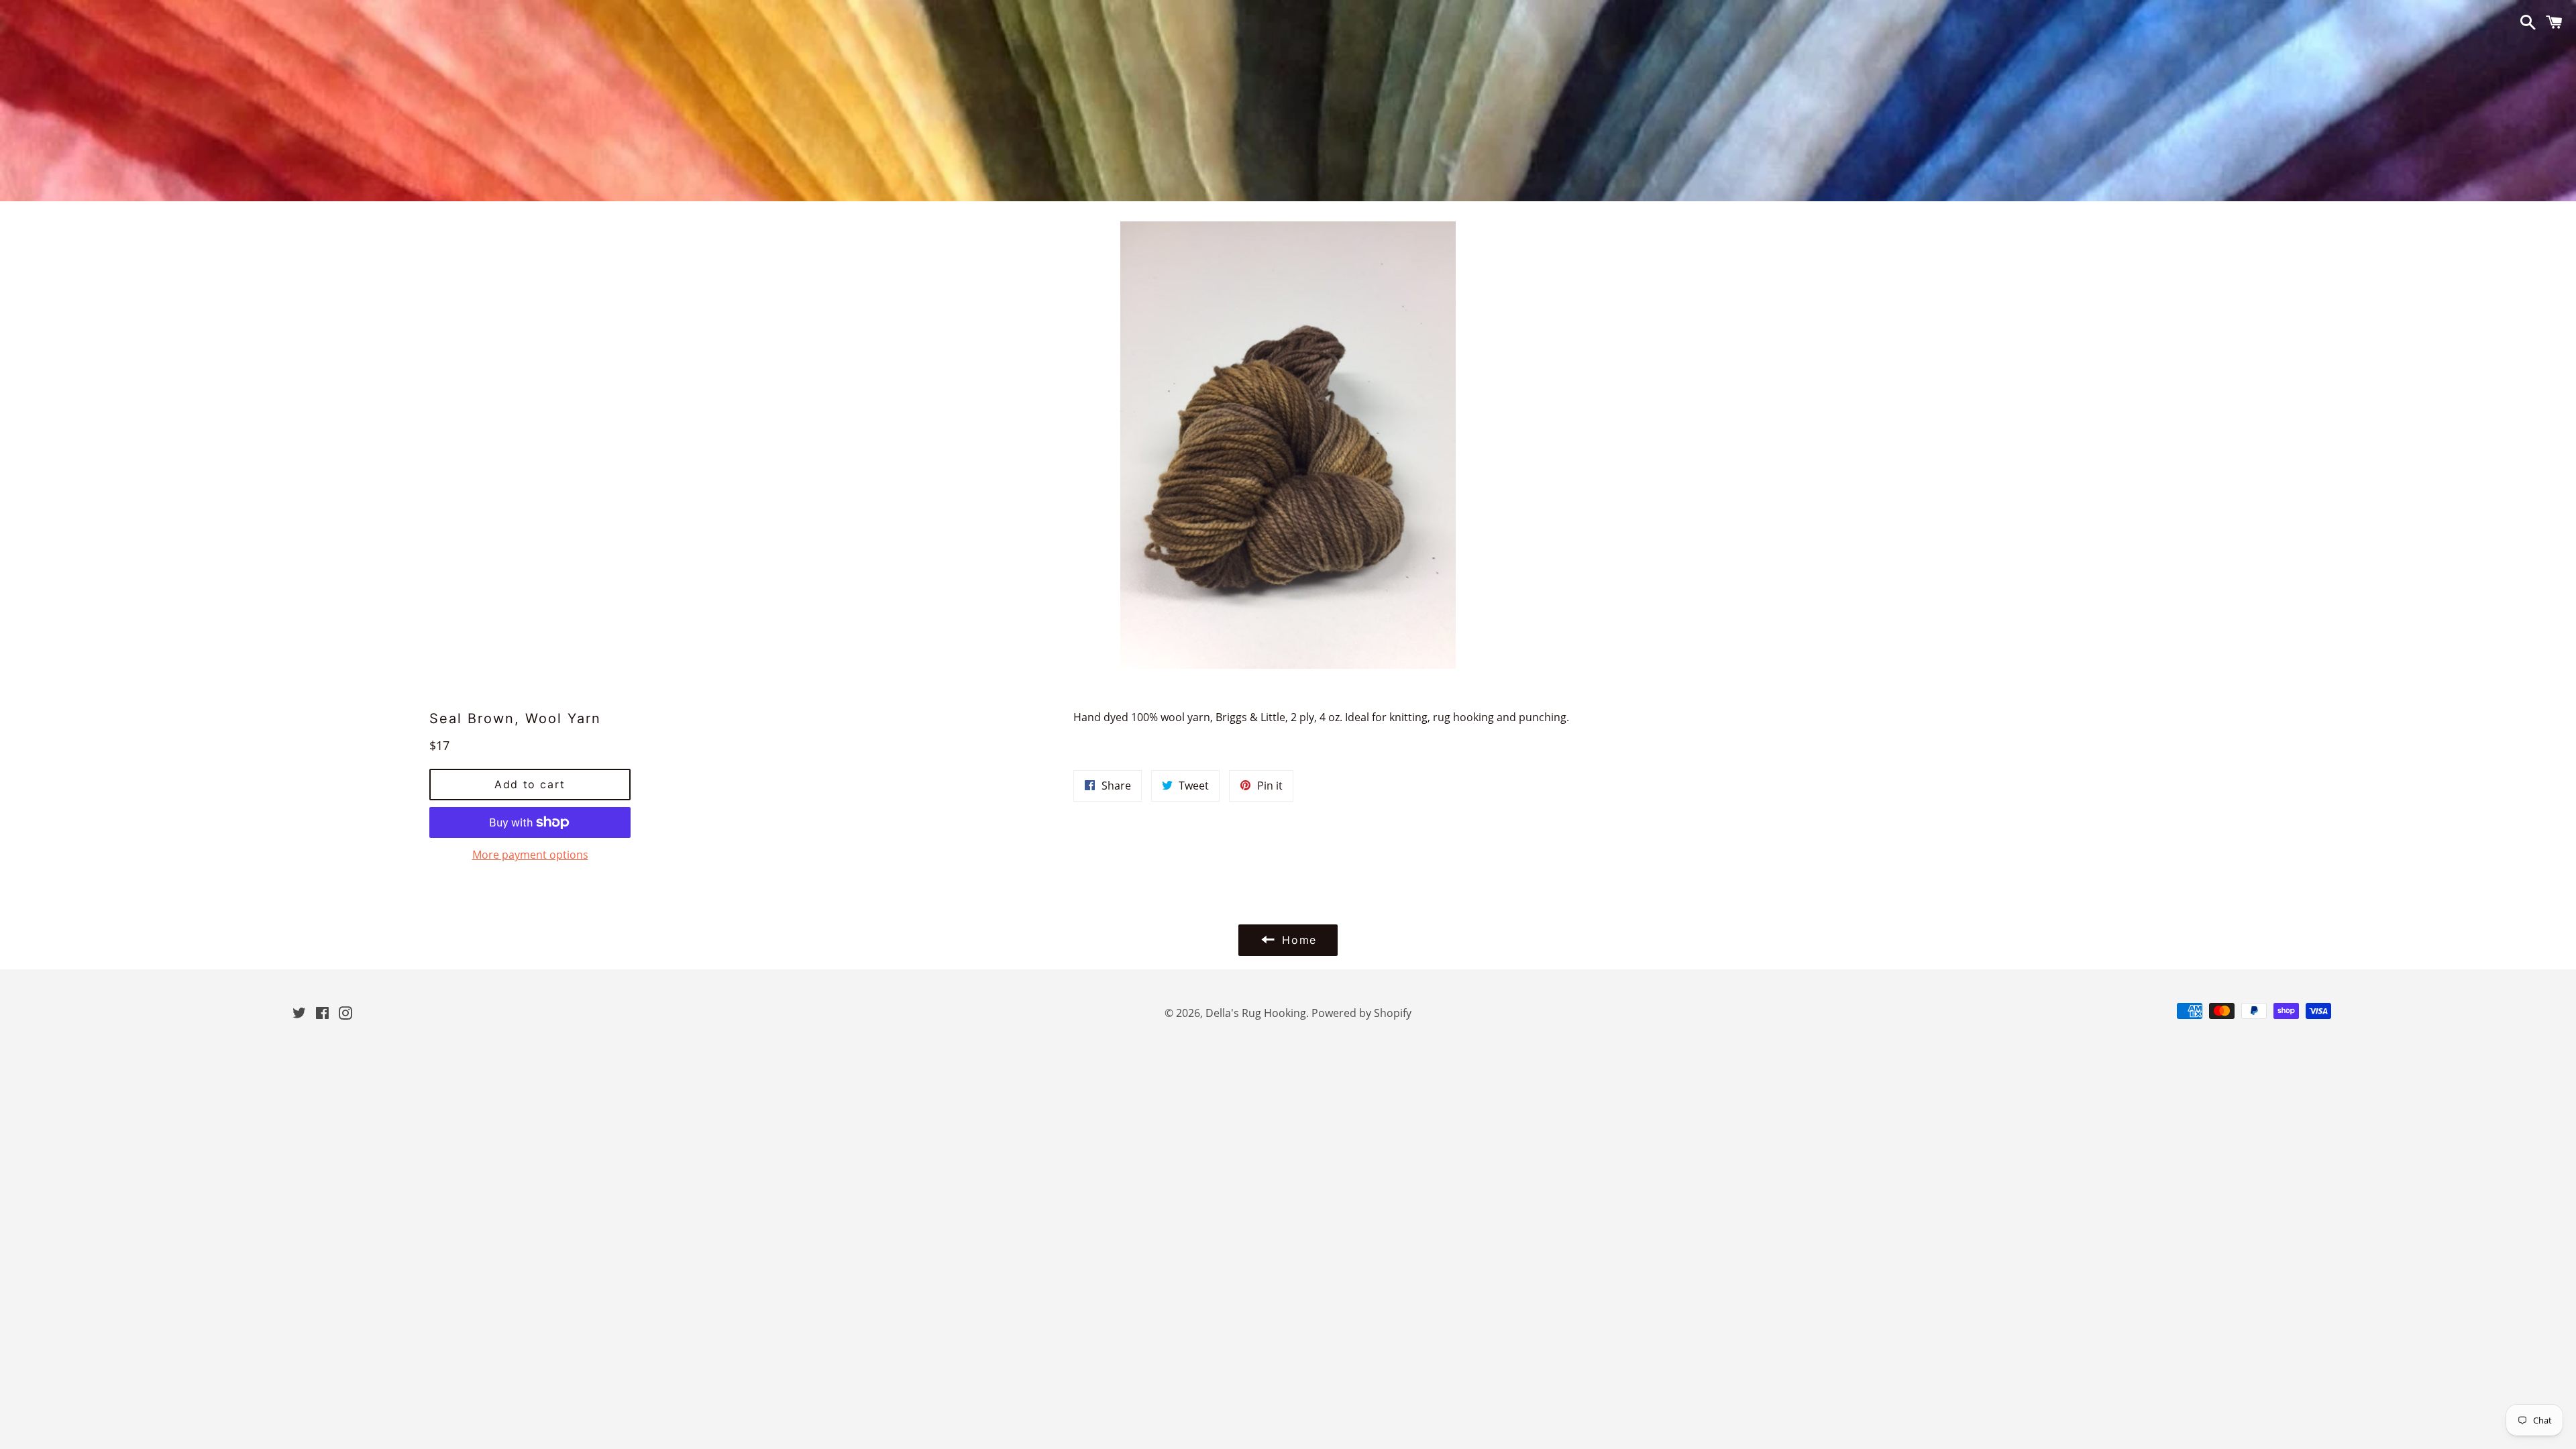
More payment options (530, 855)
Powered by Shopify (1361, 1013)
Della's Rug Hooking (1256, 1013)
